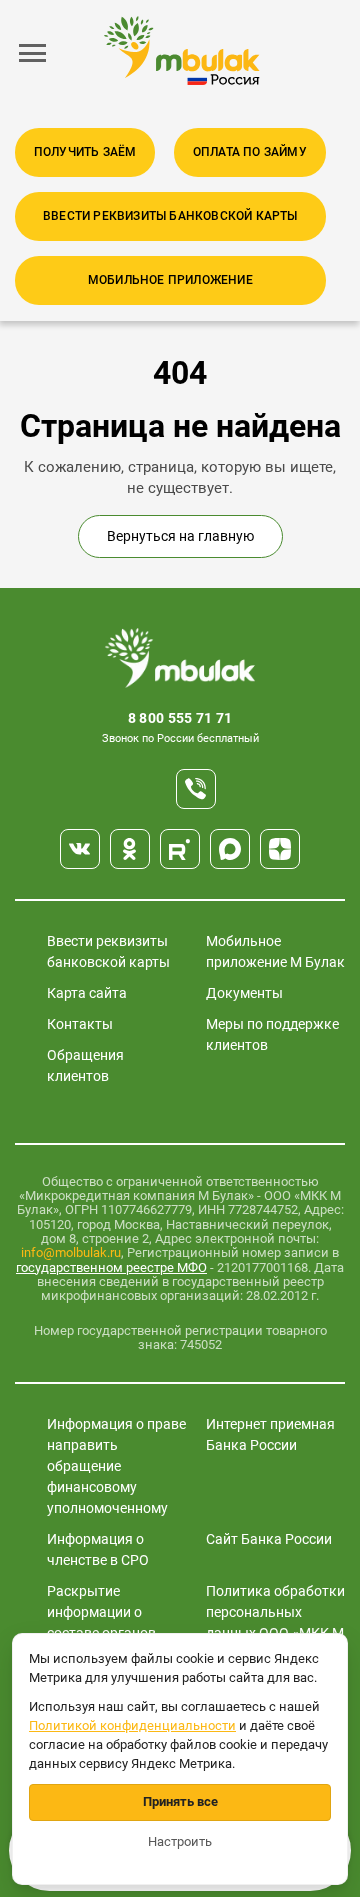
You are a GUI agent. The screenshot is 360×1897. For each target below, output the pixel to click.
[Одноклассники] (130, 849)
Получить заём (85, 152)
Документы (244, 993)
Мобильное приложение (170, 280)
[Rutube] (180, 849)
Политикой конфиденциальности (132, 1725)
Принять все (180, 1801)
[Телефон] (196, 789)
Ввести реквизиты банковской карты (170, 216)
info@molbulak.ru (71, 1252)
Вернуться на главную (180, 536)
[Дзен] (280, 849)
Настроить (180, 1841)
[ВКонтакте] (80, 849)
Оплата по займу (250, 152)
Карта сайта (87, 993)
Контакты (80, 1024)
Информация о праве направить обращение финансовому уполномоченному (116, 1466)
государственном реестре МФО (111, 1267)
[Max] (230, 849)
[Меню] (33, 53)
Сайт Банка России (269, 1539)
